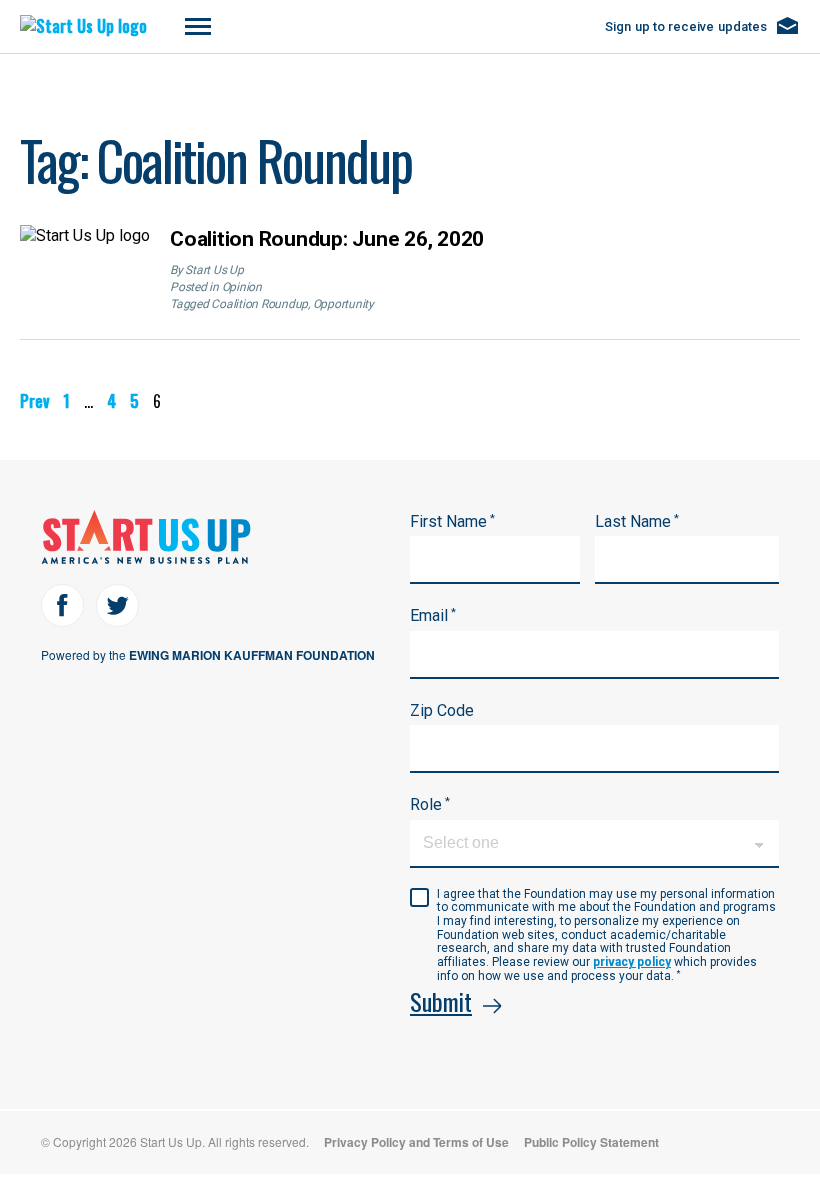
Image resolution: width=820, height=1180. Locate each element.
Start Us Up (214, 270)
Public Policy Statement (591, 1142)
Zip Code (442, 710)
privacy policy (632, 962)
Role (430, 804)
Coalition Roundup (259, 304)
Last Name (637, 521)
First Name (452, 521)
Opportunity (343, 304)
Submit (441, 1001)
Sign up (686, 26)
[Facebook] (62, 605)
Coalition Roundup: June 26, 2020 (327, 239)
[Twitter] (117, 605)
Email (433, 615)
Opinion (242, 287)
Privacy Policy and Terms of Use (416, 1142)
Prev (34, 401)
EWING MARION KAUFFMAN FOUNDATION (252, 655)
